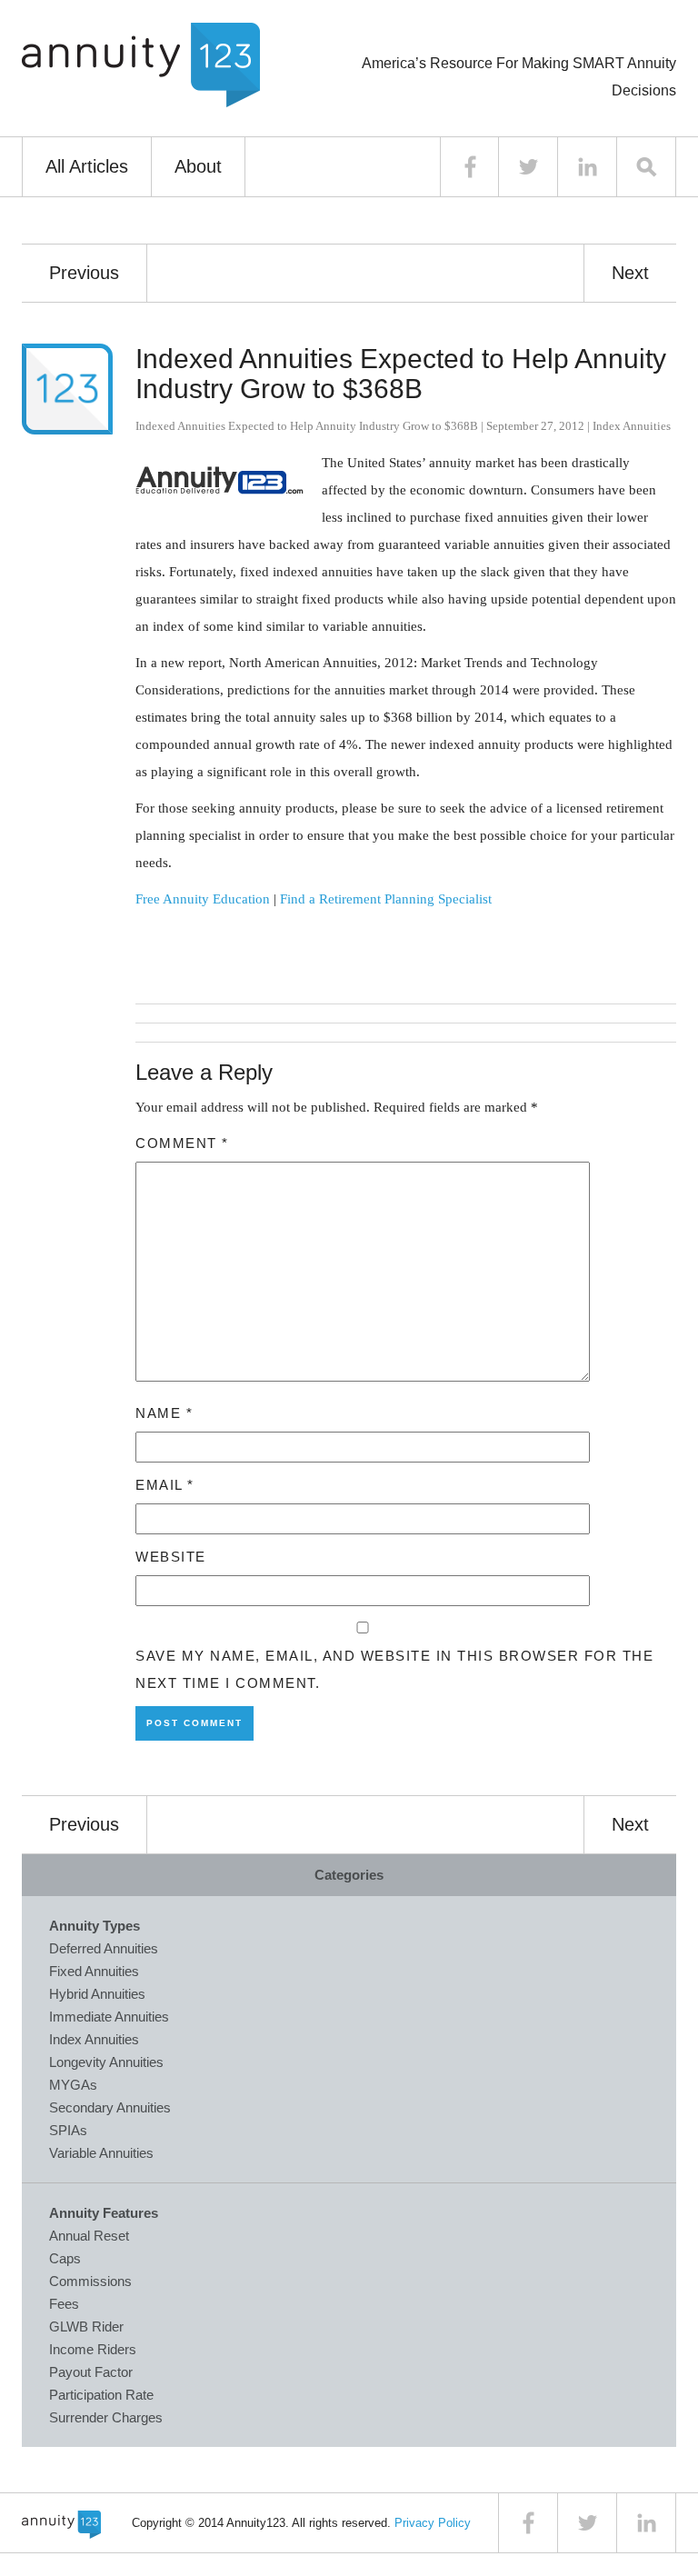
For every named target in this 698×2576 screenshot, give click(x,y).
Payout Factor (91, 2372)
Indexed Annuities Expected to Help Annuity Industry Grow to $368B (401, 374)
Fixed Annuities (94, 1971)
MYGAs (73, 2085)
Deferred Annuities (104, 1948)
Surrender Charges (106, 2417)
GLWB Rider (86, 2326)
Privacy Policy (433, 2523)
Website (171, 1557)
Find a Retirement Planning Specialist (386, 899)
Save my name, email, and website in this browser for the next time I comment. (394, 1669)
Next (630, 273)
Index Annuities (632, 426)
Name (164, 1413)
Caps (65, 2258)
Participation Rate (101, 2395)
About (198, 166)
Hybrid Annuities (97, 1994)
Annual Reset (89, 2236)
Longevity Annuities (106, 2062)
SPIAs (68, 2130)
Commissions (90, 2281)
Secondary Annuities (110, 2107)
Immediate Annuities (109, 2017)
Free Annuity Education (203, 899)
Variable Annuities (101, 2153)
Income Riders (93, 2349)
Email (165, 1485)
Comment (182, 1143)
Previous (84, 273)
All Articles (87, 166)
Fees (64, 2304)
